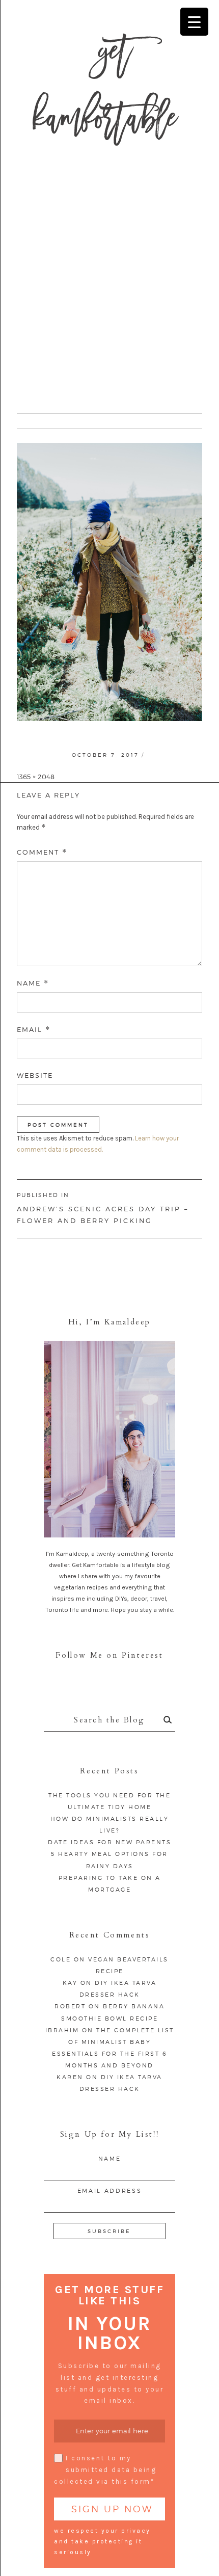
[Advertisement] (109, 288)
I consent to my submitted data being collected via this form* (105, 2470)
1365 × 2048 (36, 777)
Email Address (109, 2191)
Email (34, 1030)
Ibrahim (62, 2030)
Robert (70, 2006)
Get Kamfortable (105, 91)
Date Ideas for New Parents (109, 1842)
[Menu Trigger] (194, 22)
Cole (61, 1959)
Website (35, 1075)
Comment (42, 852)
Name (33, 983)
